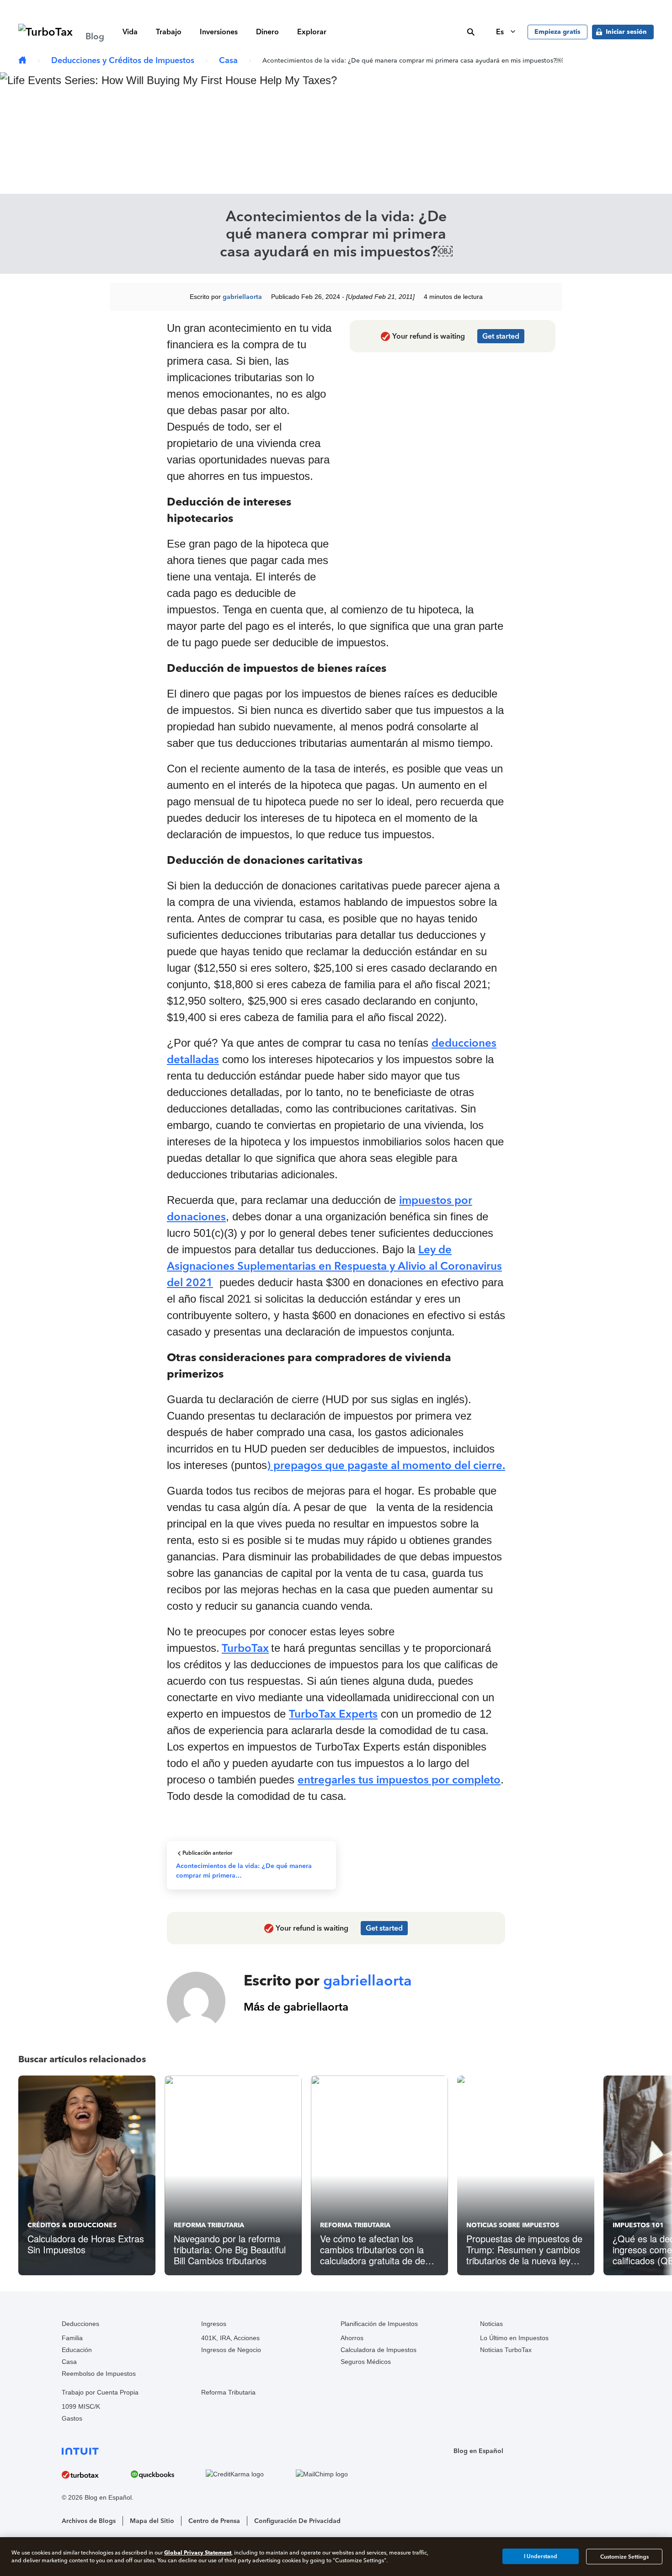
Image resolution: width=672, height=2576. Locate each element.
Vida (130, 32)
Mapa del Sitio (152, 2521)
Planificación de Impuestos (379, 2324)
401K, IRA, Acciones (230, 2338)
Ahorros (352, 2338)
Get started (501, 336)
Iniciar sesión (626, 32)
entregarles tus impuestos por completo (399, 1780)
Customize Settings (624, 2556)
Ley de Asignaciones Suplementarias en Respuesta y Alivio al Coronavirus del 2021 (334, 1266)
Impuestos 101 (638, 2225)
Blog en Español (478, 2451)
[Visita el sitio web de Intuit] (219, 2451)
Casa (228, 60)
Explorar (312, 32)
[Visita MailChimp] (336, 2475)
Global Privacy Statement (198, 2552)
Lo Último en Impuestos (514, 2338)
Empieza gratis (557, 32)
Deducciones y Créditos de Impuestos (123, 60)
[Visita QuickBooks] (166, 2474)
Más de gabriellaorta (296, 2007)
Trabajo (169, 32)
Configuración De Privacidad (297, 2521)
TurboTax (245, 1648)
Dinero (267, 32)
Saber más (480, 7)
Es (501, 32)
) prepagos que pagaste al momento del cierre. (386, 1465)
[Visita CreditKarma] (248, 2475)
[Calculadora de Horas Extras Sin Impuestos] (87, 2175)
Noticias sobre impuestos (513, 2225)
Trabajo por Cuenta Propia (100, 2392)
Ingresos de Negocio (231, 2350)
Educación (77, 2350)
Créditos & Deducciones (72, 2225)
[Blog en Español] (22, 61)
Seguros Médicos (366, 2362)
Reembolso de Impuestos (99, 2374)
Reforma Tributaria (209, 2225)
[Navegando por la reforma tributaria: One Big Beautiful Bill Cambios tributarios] (233, 2175)
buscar (471, 32)
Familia (72, 2338)
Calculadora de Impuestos (379, 2350)
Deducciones (80, 2324)
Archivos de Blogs (89, 2521)
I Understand (541, 2556)
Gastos (72, 2418)
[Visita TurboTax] (94, 2474)
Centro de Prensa (214, 2521)
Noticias (491, 2324)
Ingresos (214, 2324)
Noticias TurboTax (506, 2350)
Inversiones (219, 32)
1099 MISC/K (81, 2406)
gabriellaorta (242, 297)
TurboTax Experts (333, 1714)
